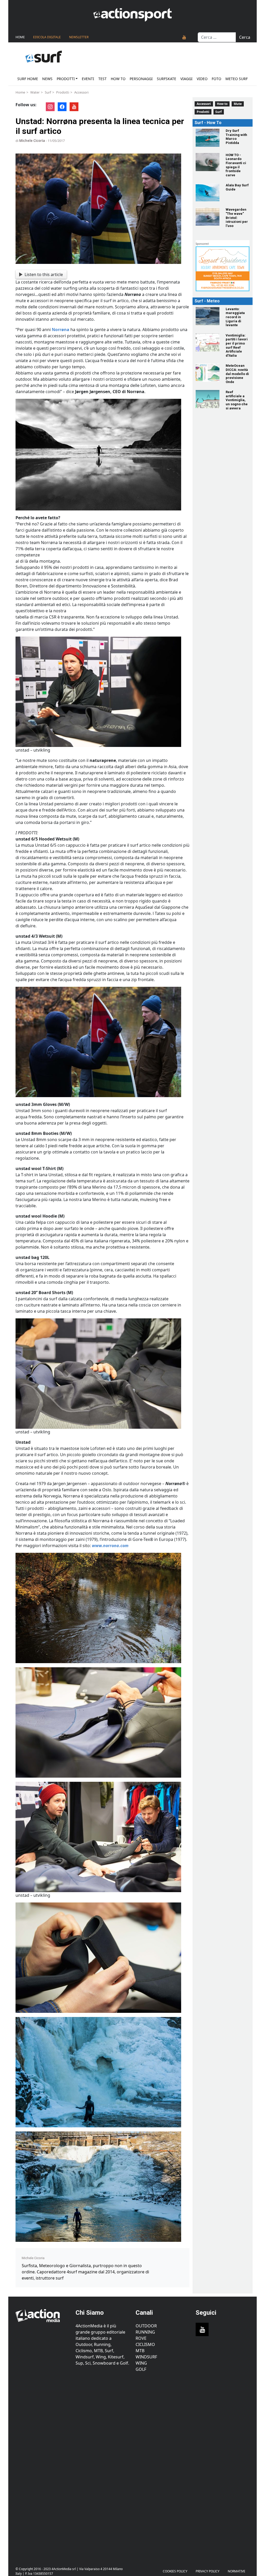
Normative (237, 2571)
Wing (141, 2363)
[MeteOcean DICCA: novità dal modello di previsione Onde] (208, 373)
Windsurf (146, 2357)
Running (145, 2332)
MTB (140, 2351)
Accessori (81, 92)
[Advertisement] (42, 2466)
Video (202, 79)
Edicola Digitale (47, 37)
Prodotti (66, 79)
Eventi (88, 79)
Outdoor (146, 2326)
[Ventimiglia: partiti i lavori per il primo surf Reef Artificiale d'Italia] (208, 342)
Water (35, 92)
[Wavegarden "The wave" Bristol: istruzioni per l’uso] (208, 217)
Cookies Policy (175, 2571)
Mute (238, 104)
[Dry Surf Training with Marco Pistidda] (208, 138)
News (47, 79)
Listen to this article (44, 274)
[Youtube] (184, 37)
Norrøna (61, 330)
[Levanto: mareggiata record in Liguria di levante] (208, 316)
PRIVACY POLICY (208, 2571)
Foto (216, 79)
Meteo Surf (237, 79)
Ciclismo (145, 2344)
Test (102, 79)
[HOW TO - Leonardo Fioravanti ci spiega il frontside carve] (208, 162)
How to (118, 79)
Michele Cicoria (32, 141)
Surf (48, 92)
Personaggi (141, 79)
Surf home (28, 79)
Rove (141, 2338)
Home (20, 37)
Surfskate (167, 79)
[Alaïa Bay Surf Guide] (208, 192)
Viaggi (186, 79)
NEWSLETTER (79, 37)
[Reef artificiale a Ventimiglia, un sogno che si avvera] (208, 399)
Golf (141, 2369)
